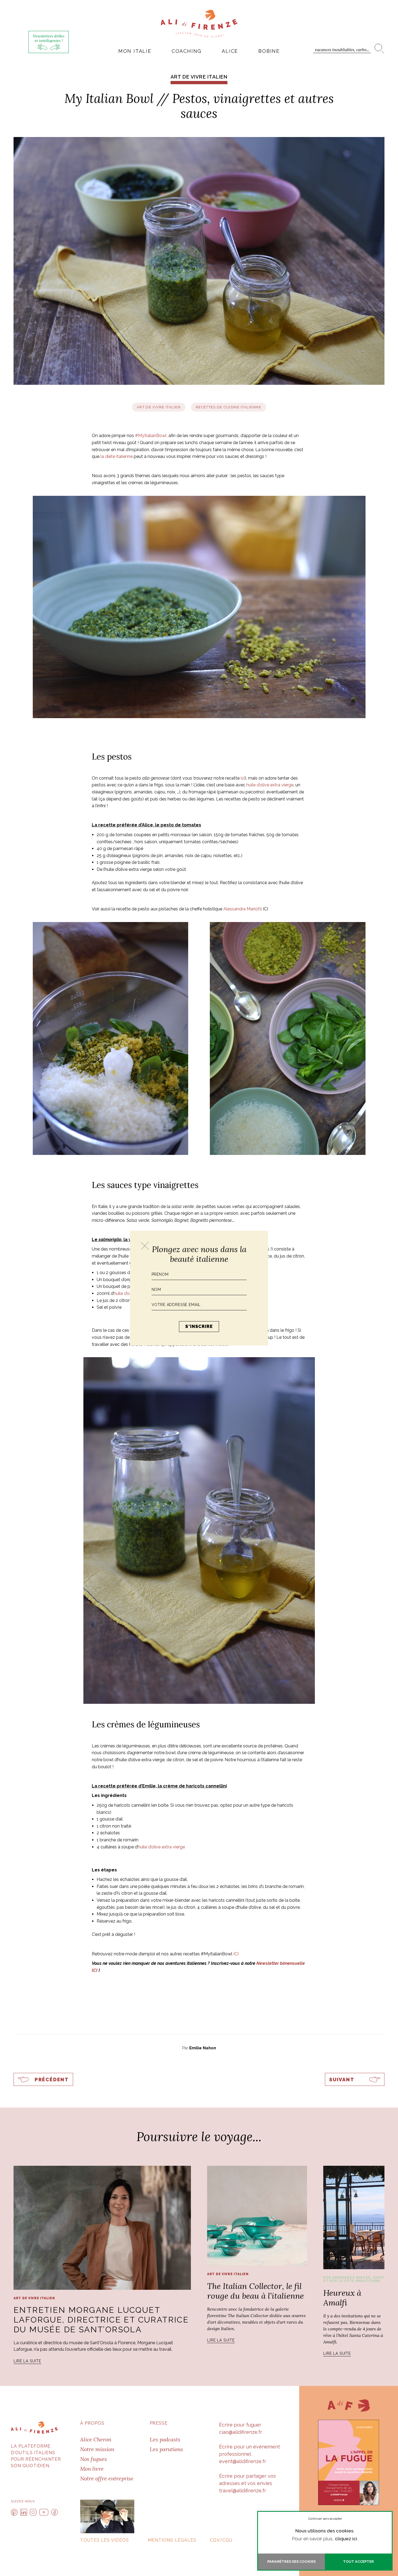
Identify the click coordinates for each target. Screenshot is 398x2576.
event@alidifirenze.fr (243, 2461)
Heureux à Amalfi (342, 2298)
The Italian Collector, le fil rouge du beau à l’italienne (255, 2291)
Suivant (342, 2080)
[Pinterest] (14, 2512)
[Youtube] (44, 2512)
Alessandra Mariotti (243, 909)
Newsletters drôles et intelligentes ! (49, 38)
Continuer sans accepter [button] (325, 2519)
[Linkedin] (24, 2512)
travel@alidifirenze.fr (243, 2491)
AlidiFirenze (199, 24)
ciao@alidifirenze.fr (241, 2432)
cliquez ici (346, 2539)
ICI (236, 1954)
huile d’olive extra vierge (270, 785)
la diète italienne (117, 456)
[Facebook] (55, 2512)
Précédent (52, 2080)
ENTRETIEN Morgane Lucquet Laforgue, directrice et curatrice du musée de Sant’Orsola (101, 2320)
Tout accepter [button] (358, 2562)
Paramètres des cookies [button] (291, 2562)
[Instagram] (33, 2512)
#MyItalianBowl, (151, 436)
